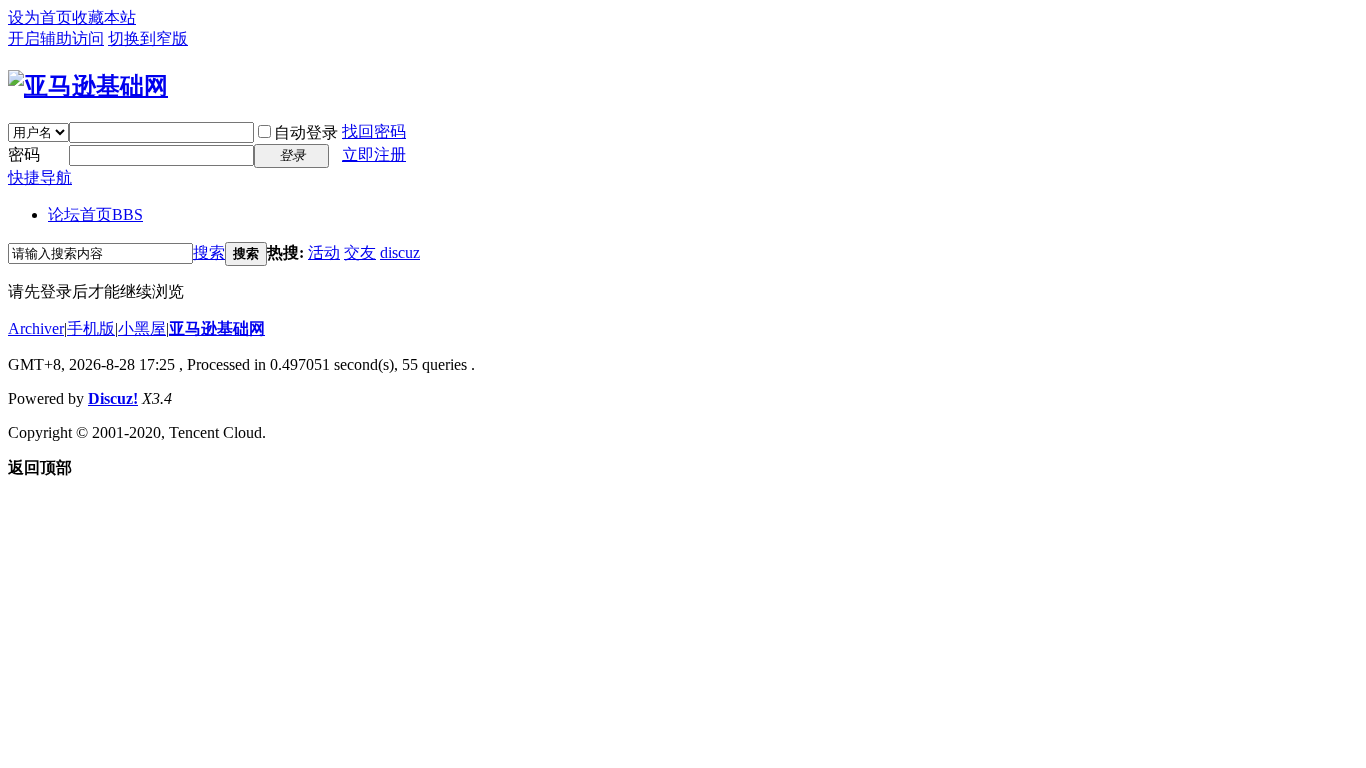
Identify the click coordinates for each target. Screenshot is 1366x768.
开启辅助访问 (56, 38)
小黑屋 (142, 328)
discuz (400, 252)
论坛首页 (95, 214)
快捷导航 (40, 177)
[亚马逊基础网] (88, 86)
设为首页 (40, 17)
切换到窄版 (148, 38)
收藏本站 (104, 17)
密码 (24, 154)
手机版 (91, 328)
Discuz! (113, 398)
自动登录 (306, 132)
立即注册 (374, 154)
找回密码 (374, 131)
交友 (360, 252)
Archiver (36, 328)
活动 (324, 252)
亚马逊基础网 (217, 328)
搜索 (209, 252)
